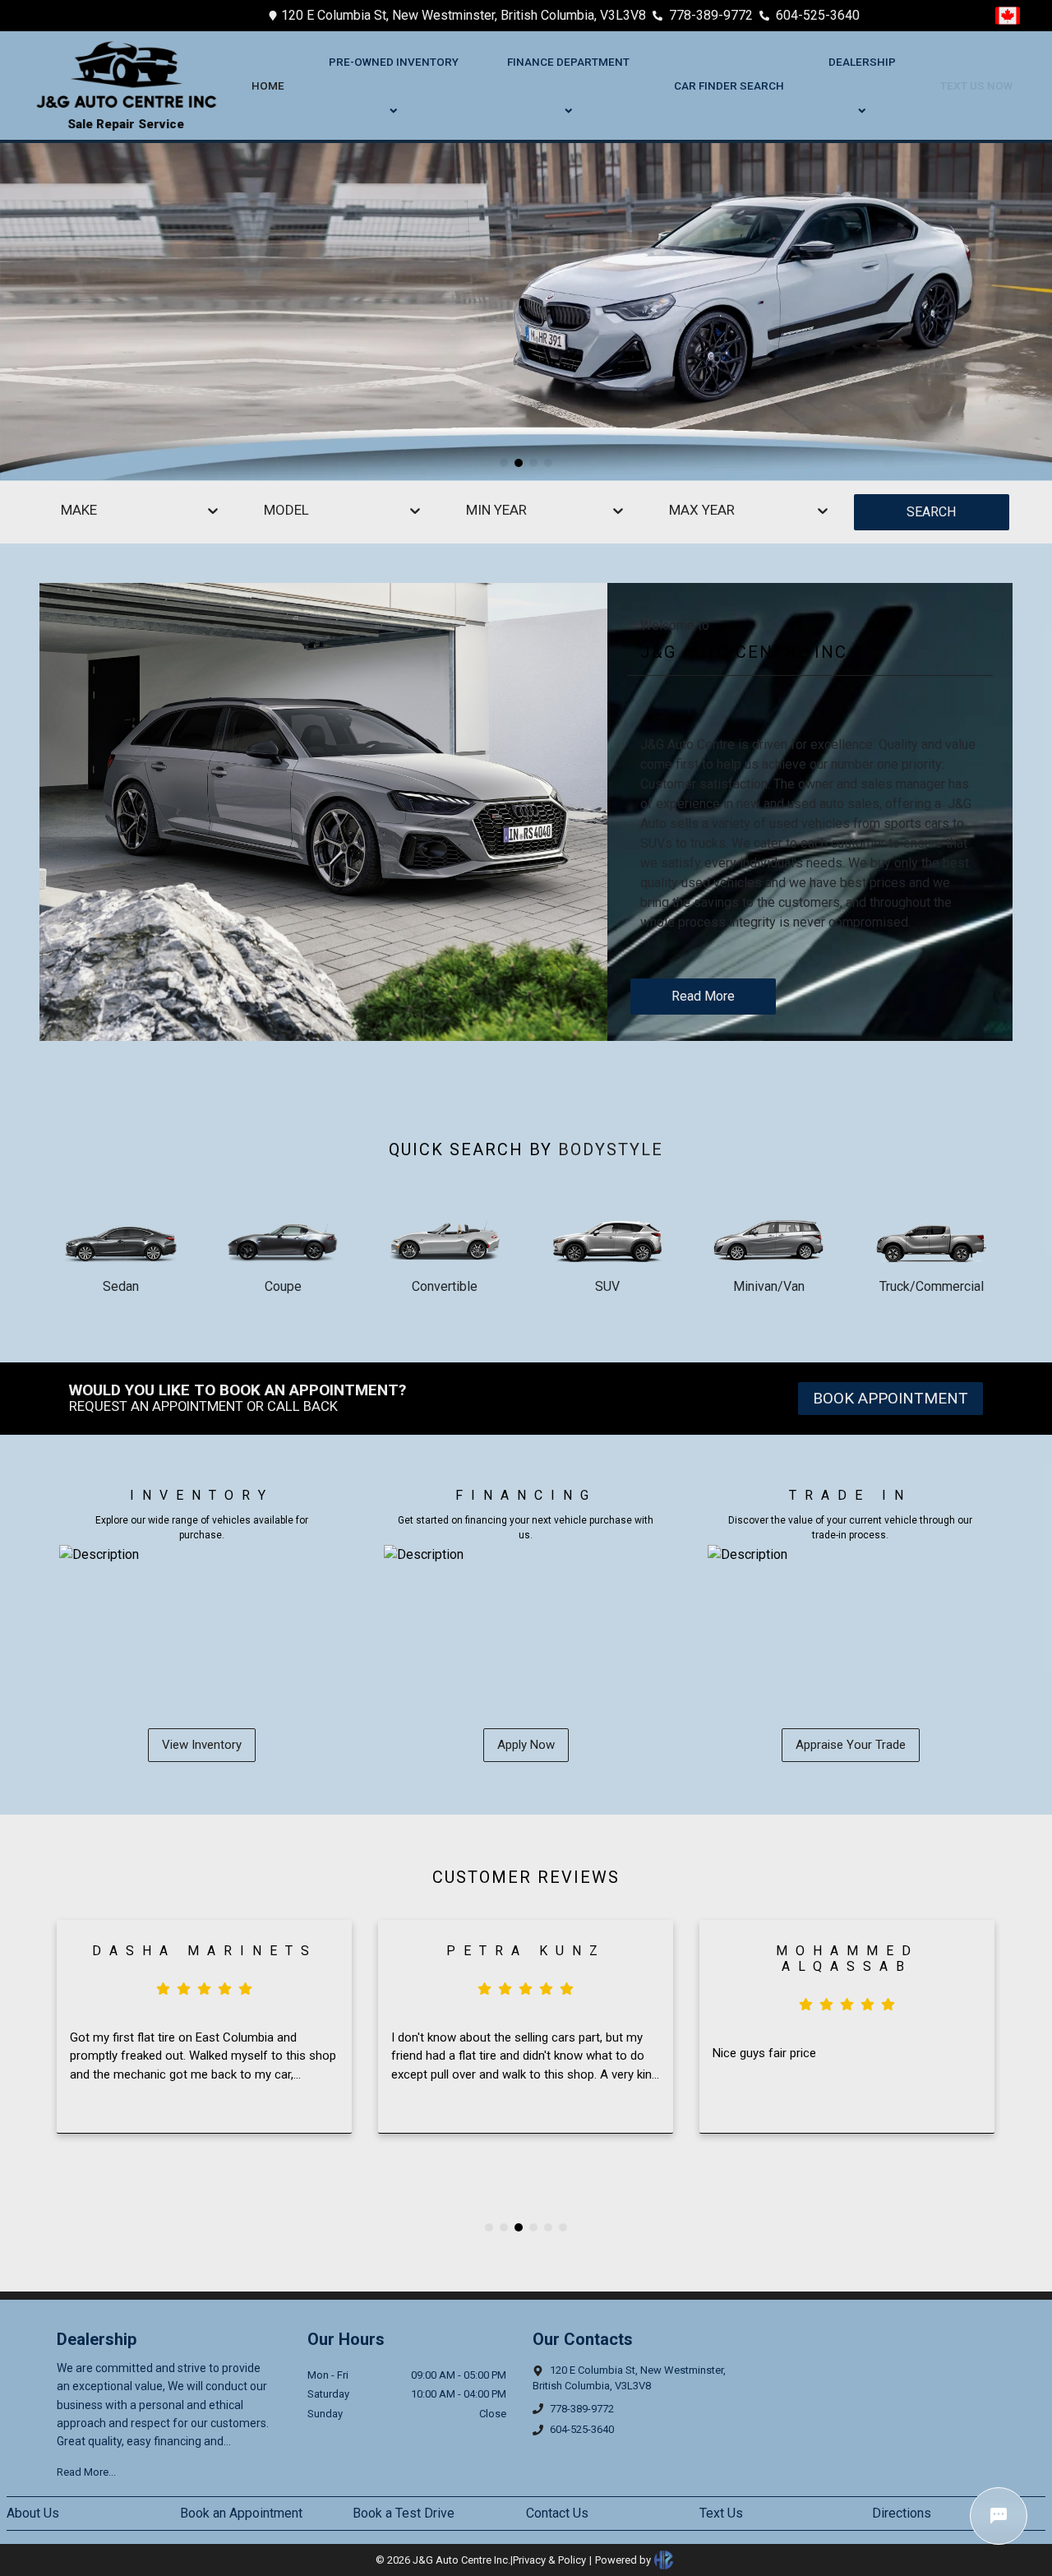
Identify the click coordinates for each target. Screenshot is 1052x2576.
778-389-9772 (711, 15)
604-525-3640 (818, 15)
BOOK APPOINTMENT (891, 1398)
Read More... (86, 2472)
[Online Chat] (999, 2516)
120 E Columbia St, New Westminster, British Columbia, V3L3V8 (464, 15)
